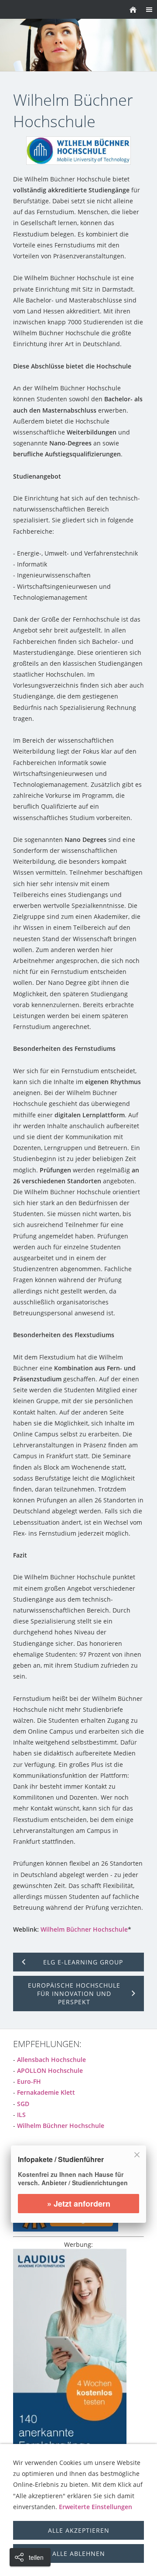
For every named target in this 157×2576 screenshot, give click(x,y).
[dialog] (78, 2190)
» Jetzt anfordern (79, 2204)
